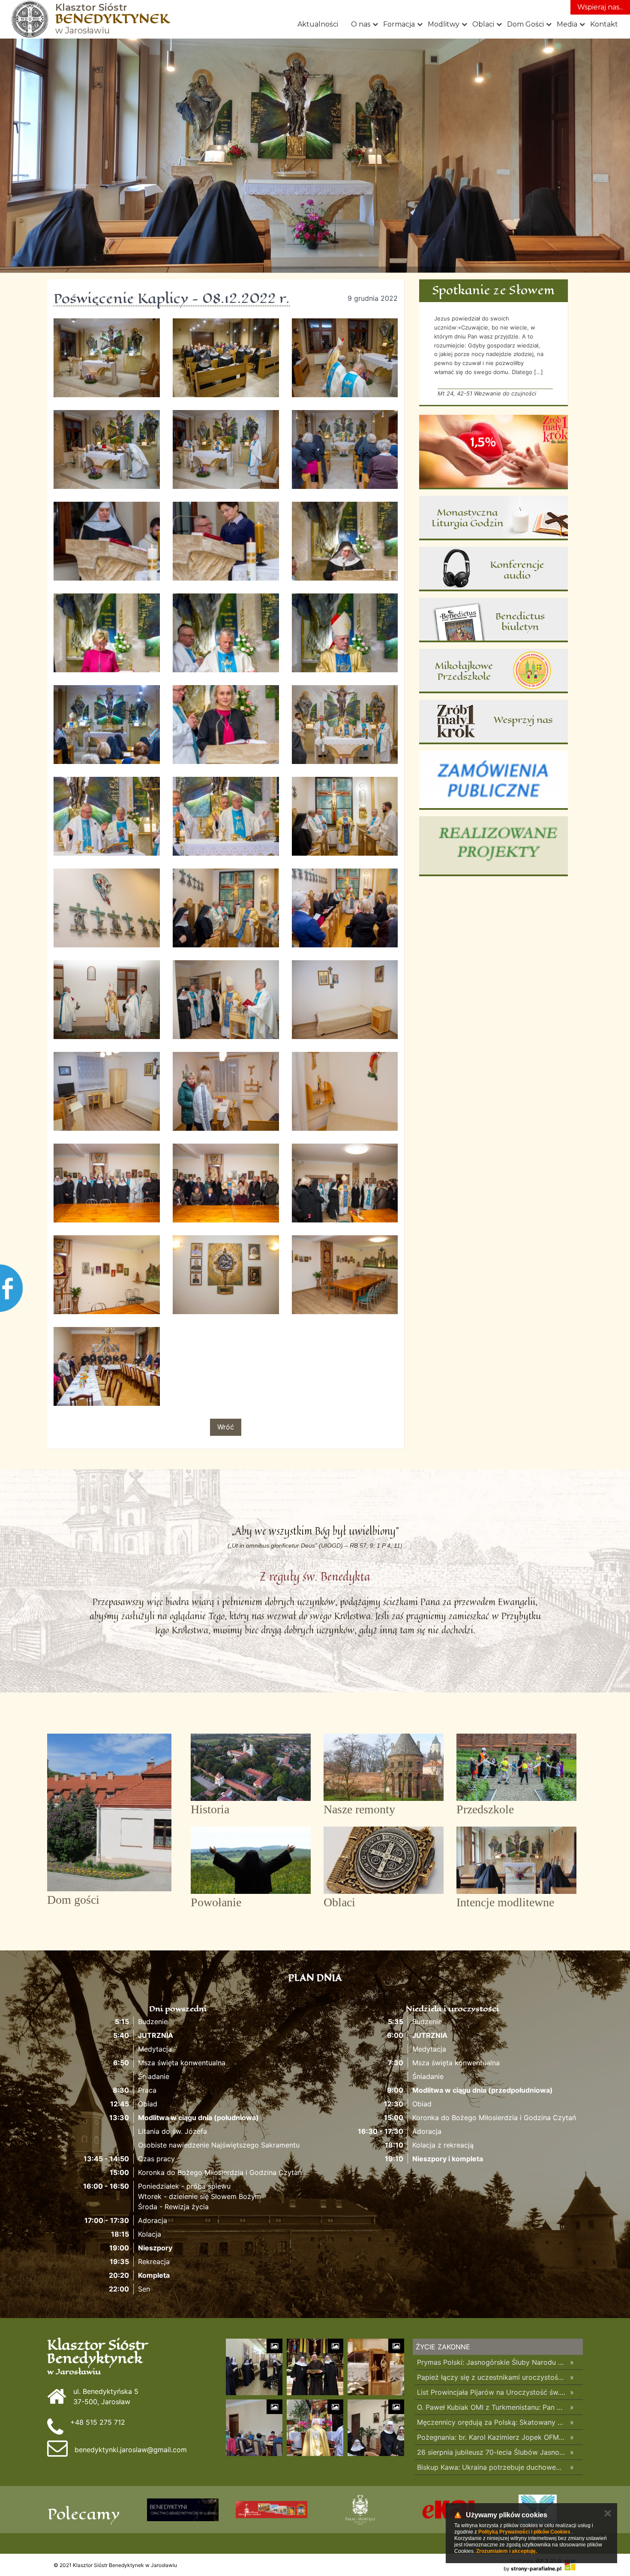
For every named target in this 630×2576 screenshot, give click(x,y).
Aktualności (318, 24)
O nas (361, 24)
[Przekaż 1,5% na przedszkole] (493, 452)
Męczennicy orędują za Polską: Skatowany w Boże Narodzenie (491, 2422)
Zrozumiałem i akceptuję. (507, 2551)
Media (567, 24)
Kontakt (604, 24)
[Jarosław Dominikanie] (360, 2510)
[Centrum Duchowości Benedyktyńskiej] (183, 2510)
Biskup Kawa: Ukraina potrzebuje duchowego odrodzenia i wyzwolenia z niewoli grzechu (491, 2467)
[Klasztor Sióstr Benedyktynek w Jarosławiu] (30, 19)
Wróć (226, 1427)
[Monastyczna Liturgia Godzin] (493, 518)
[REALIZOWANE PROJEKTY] (493, 846)
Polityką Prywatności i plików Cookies (524, 2532)
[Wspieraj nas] (493, 722)
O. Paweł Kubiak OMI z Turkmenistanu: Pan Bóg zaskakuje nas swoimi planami (491, 2407)
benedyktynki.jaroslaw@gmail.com (131, 2450)
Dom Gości (525, 24)
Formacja (399, 24)
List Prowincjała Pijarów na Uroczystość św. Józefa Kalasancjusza (491, 2392)
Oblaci (483, 24)
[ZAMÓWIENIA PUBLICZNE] (493, 780)
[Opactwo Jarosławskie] (271, 2510)
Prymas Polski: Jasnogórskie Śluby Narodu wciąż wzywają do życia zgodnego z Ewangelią (491, 2362)
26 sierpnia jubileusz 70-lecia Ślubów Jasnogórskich (491, 2452)
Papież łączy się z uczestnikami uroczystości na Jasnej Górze (491, 2377)
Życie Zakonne (443, 2347)
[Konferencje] (493, 569)
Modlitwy (444, 24)
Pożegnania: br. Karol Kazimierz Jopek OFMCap (491, 2437)
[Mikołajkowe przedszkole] (493, 671)
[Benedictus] (493, 620)
